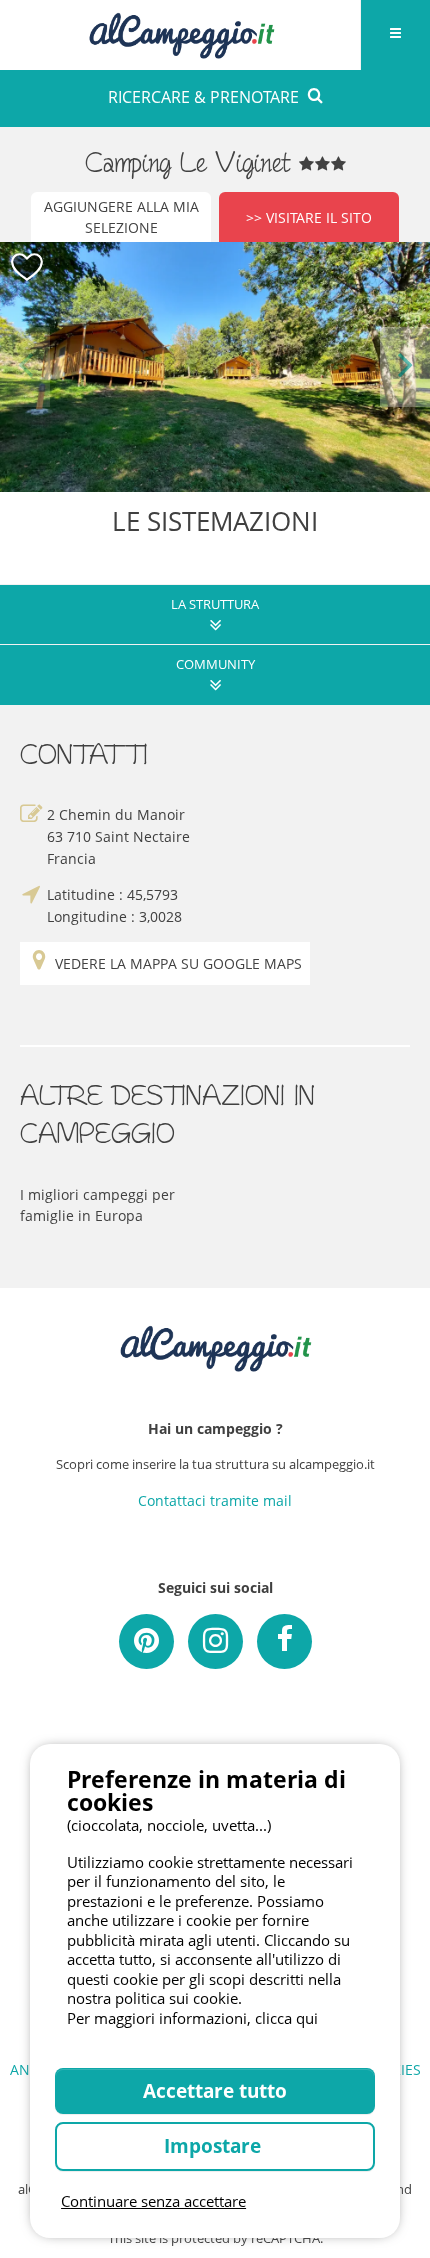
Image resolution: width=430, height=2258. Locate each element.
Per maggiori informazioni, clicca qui (192, 2018)
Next (405, 366)
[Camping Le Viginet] (215, 367)
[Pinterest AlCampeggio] (146, 1641)
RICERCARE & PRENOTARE (203, 97)
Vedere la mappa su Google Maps (178, 963)
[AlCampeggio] (181, 32)
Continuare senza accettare (153, 2201)
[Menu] (395, 35)
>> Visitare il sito (309, 217)
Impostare (215, 2145)
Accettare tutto (215, 2090)
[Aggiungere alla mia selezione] (27, 267)
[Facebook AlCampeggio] (284, 1641)
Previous (25, 366)
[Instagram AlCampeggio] (215, 1641)
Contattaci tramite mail (215, 1500)
